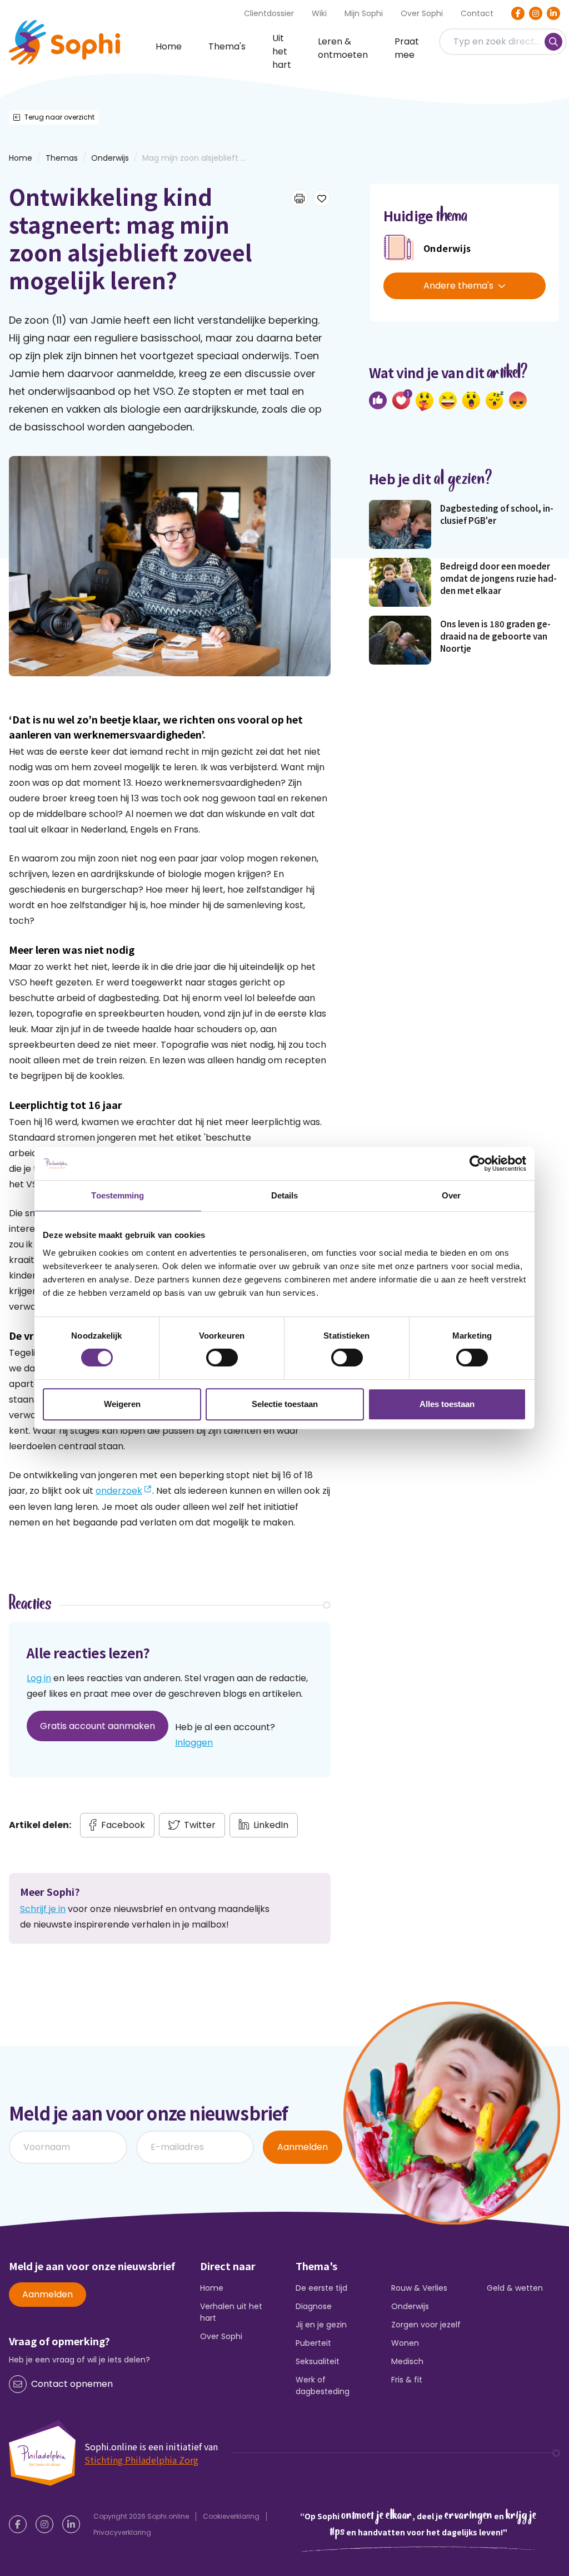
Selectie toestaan (285, 1404)
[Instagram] (536, 13)
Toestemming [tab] (118, 1195)
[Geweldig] (425, 401)
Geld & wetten (515, 2288)
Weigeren (122, 1404)
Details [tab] (285, 1195)
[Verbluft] (471, 400)
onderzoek (119, 1491)
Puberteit (313, 2343)
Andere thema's (458, 286)
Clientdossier (269, 13)
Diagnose (314, 2306)
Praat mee (407, 48)
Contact (477, 13)
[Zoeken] (553, 42)
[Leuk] (378, 400)
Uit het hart (282, 52)
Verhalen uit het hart (231, 2312)
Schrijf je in (43, 1909)
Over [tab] (451, 1195)
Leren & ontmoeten (343, 48)
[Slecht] (518, 400)
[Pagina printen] (300, 198)
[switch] (222, 1358)
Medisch (407, 2361)
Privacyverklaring (122, 2532)
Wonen (405, 2343)
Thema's (227, 46)
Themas (62, 158)
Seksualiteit (318, 2361)
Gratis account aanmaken (98, 1726)
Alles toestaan (447, 1404)
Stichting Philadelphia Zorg (141, 2460)
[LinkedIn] (553, 13)
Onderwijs (110, 158)
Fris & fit (407, 2380)
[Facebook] (518, 13)
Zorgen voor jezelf (426, 2325)
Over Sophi (422, 13)
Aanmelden (303, 2147)
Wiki (319, 13)
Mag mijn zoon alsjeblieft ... (194, 158)
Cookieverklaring (231, 2516)
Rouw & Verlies (419, 2288)
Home (169, 46)
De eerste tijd (321, 2288)
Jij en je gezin (321, 2325)
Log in (39, 1678)
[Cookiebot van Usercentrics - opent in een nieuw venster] (478, 1163)
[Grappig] (448, 400)
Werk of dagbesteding (323, 2386)
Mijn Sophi (364, 13)
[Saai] (495, 400)
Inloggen (194, 1743)
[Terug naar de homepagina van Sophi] (64, 42)
